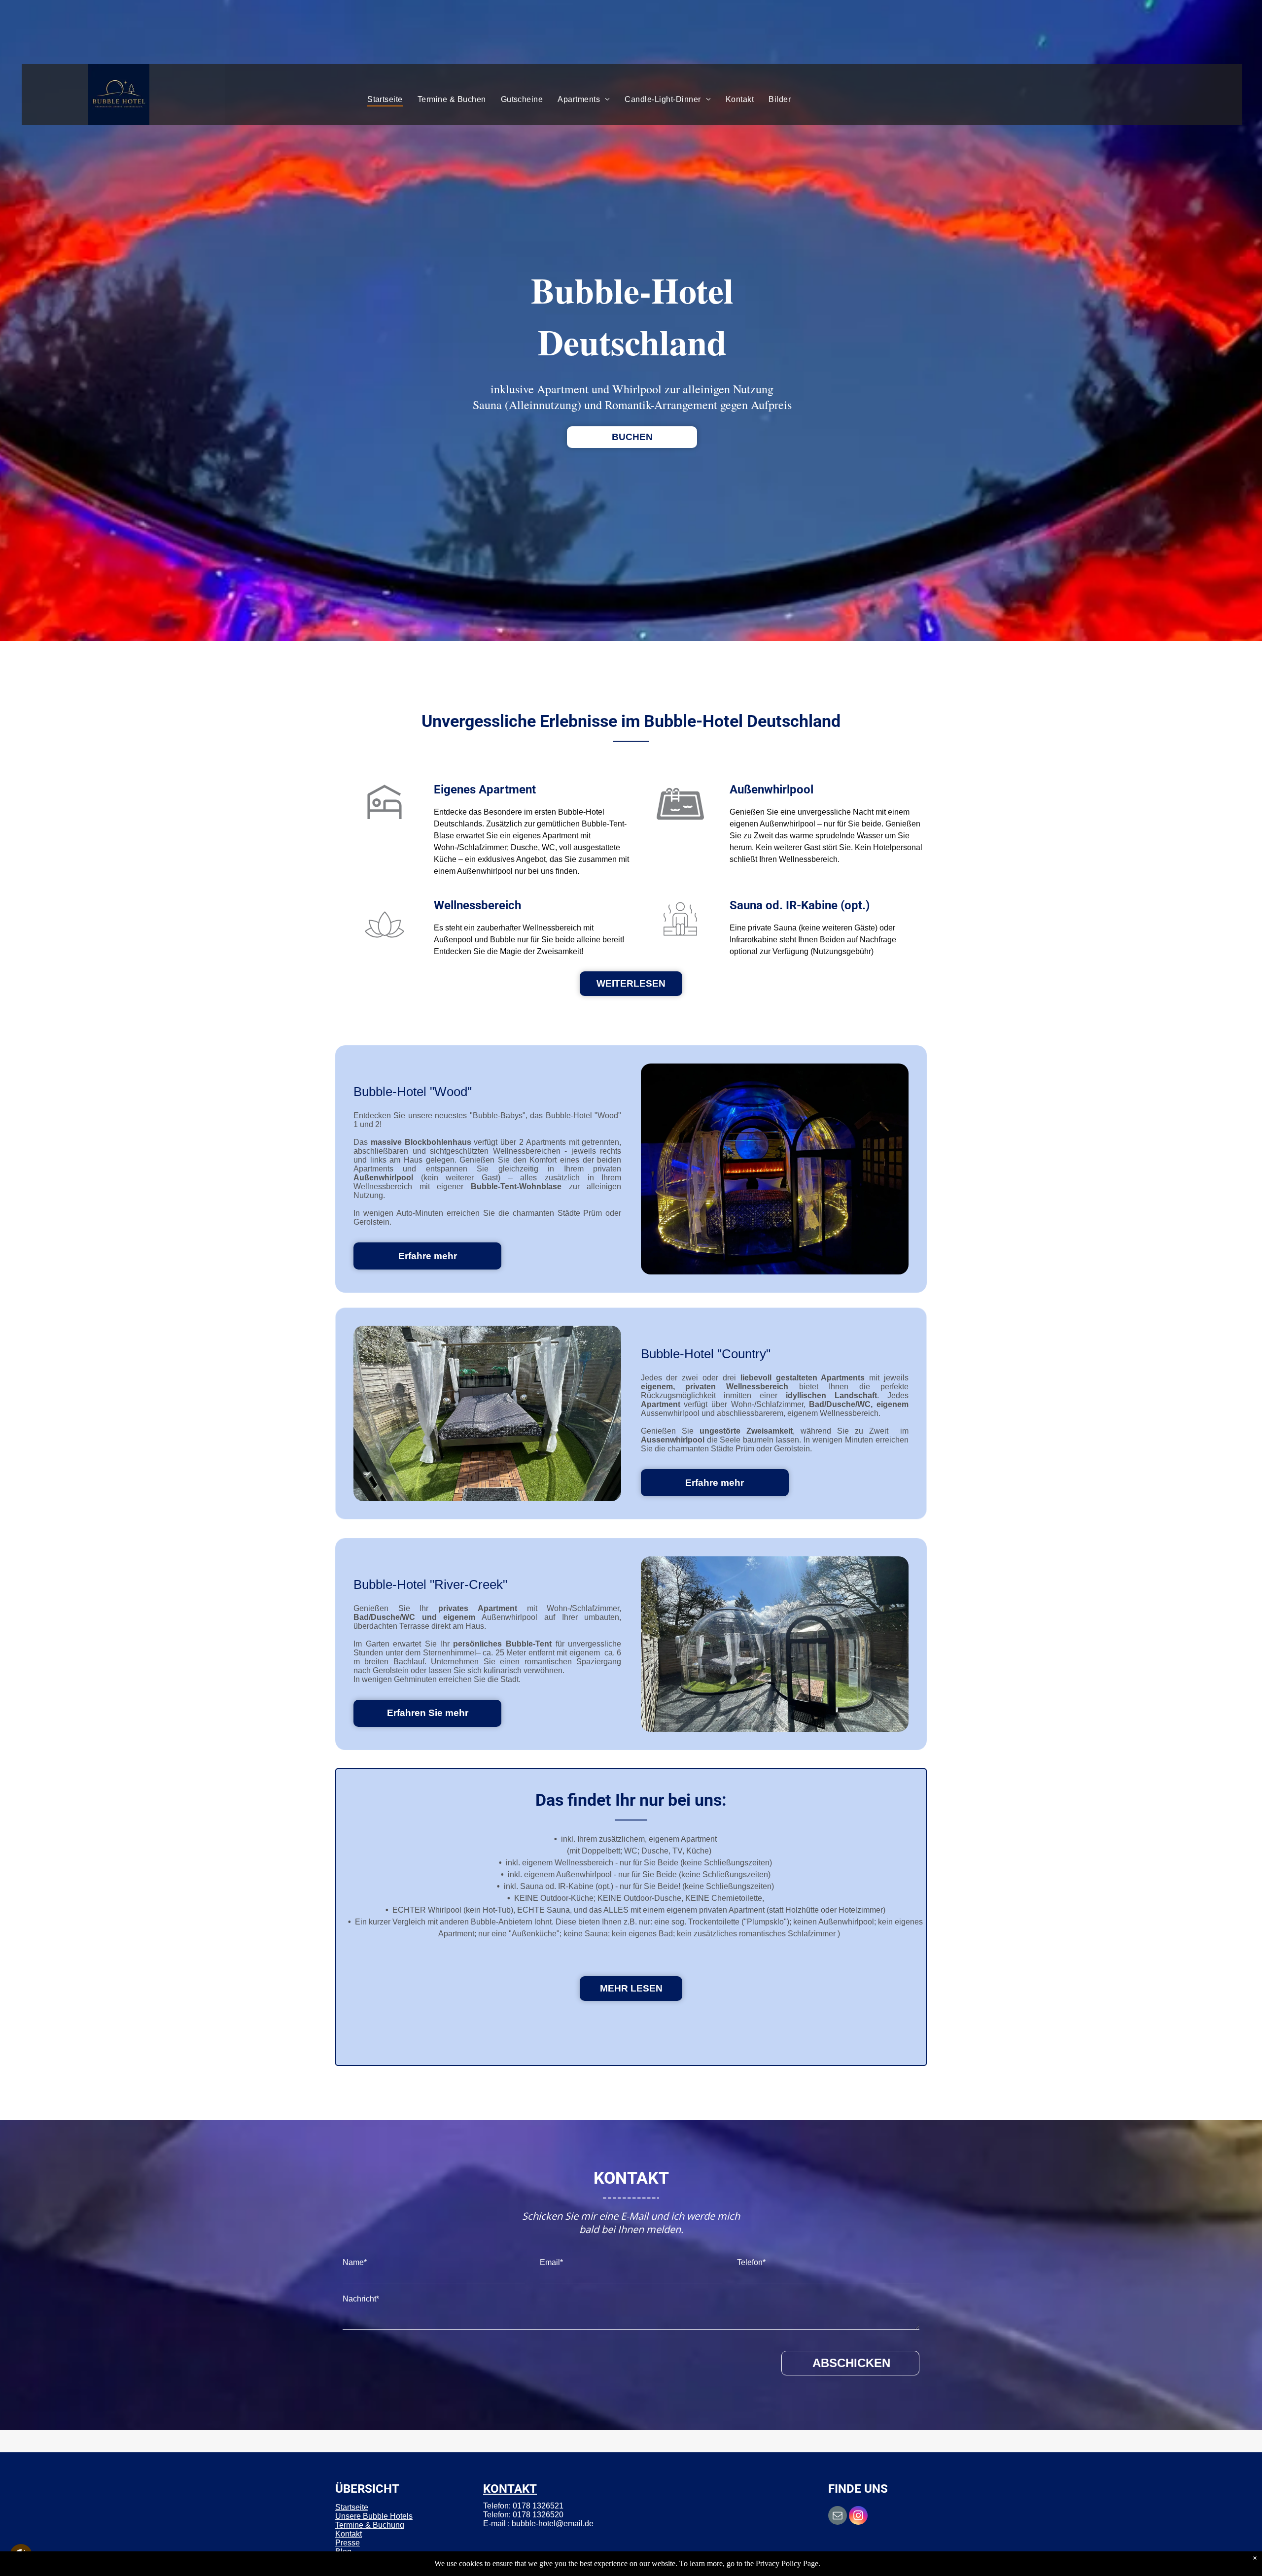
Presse (348, 2543)
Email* (551, 2262)
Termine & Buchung (370, 2525)
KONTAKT (510, 2489)
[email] (838, 2517)
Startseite (352, 2507)
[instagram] (858, 2517)
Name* (355, 2262)
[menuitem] (385, 100)
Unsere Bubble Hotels (374, 2516)
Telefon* (751, 2262)
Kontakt (349, 2534)
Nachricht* (361, 2299)
